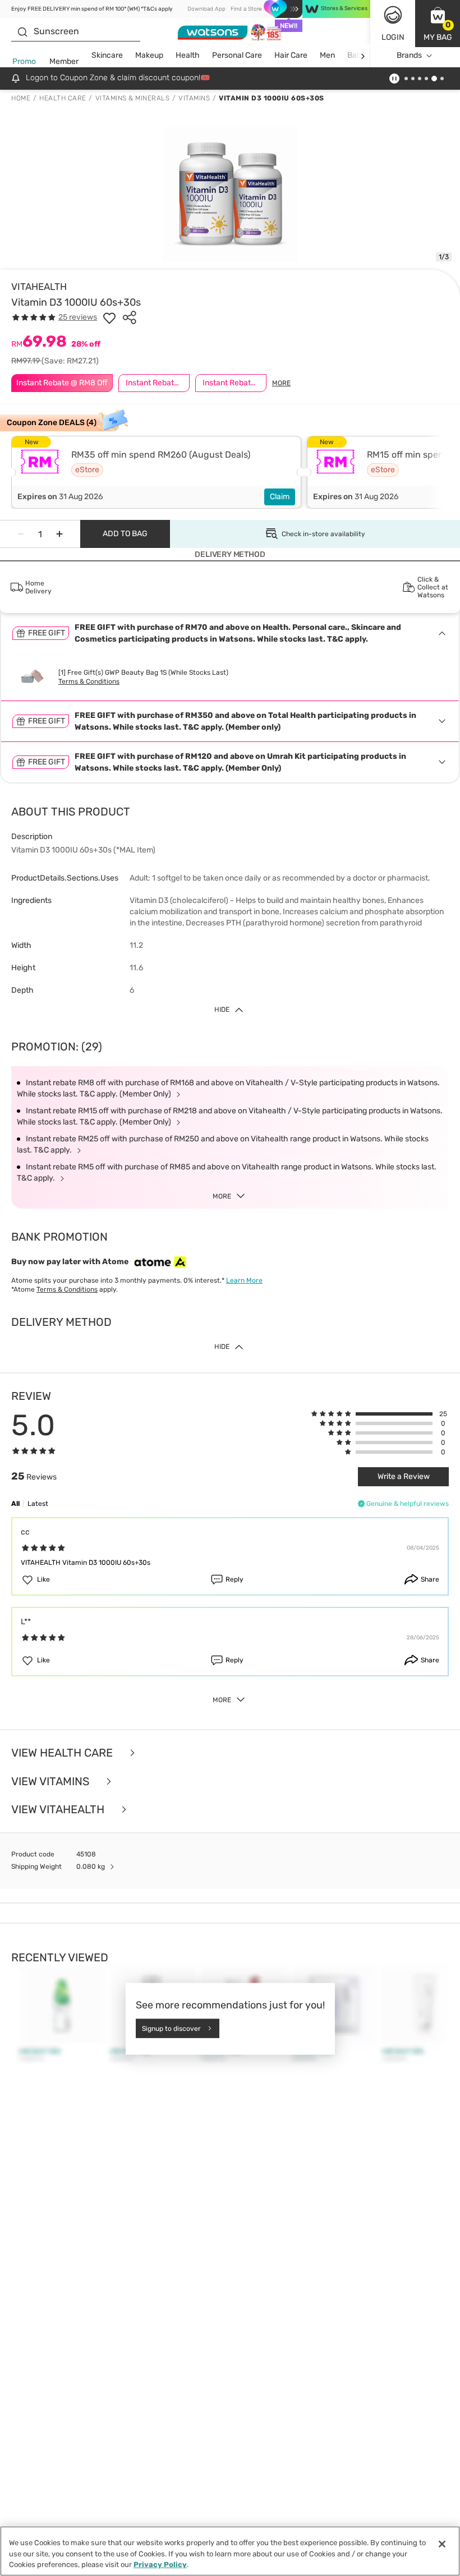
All (15, 1504)
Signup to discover (171, 2028)
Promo (24, 61)
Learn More (244, 1280)
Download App (206, 9)
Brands (409, 55)
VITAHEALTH (39, 287)
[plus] (59, 534)
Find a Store (246, 9)
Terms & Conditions (89, 681)
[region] (230, 2551)
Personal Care (237, 55)
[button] (438, 24)
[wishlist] (109, 317)
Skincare (107, 55)
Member (64, 61)
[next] (363, 56)
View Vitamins (52, 1782)
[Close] (442, 2544)
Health (188, 55)
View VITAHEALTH (59, 1810)
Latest (38, 1504)
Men (327, 55)
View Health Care (63, 1753)
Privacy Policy (160, 2565)
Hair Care (291, 55)
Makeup (149, 55)
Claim (280, 497)
